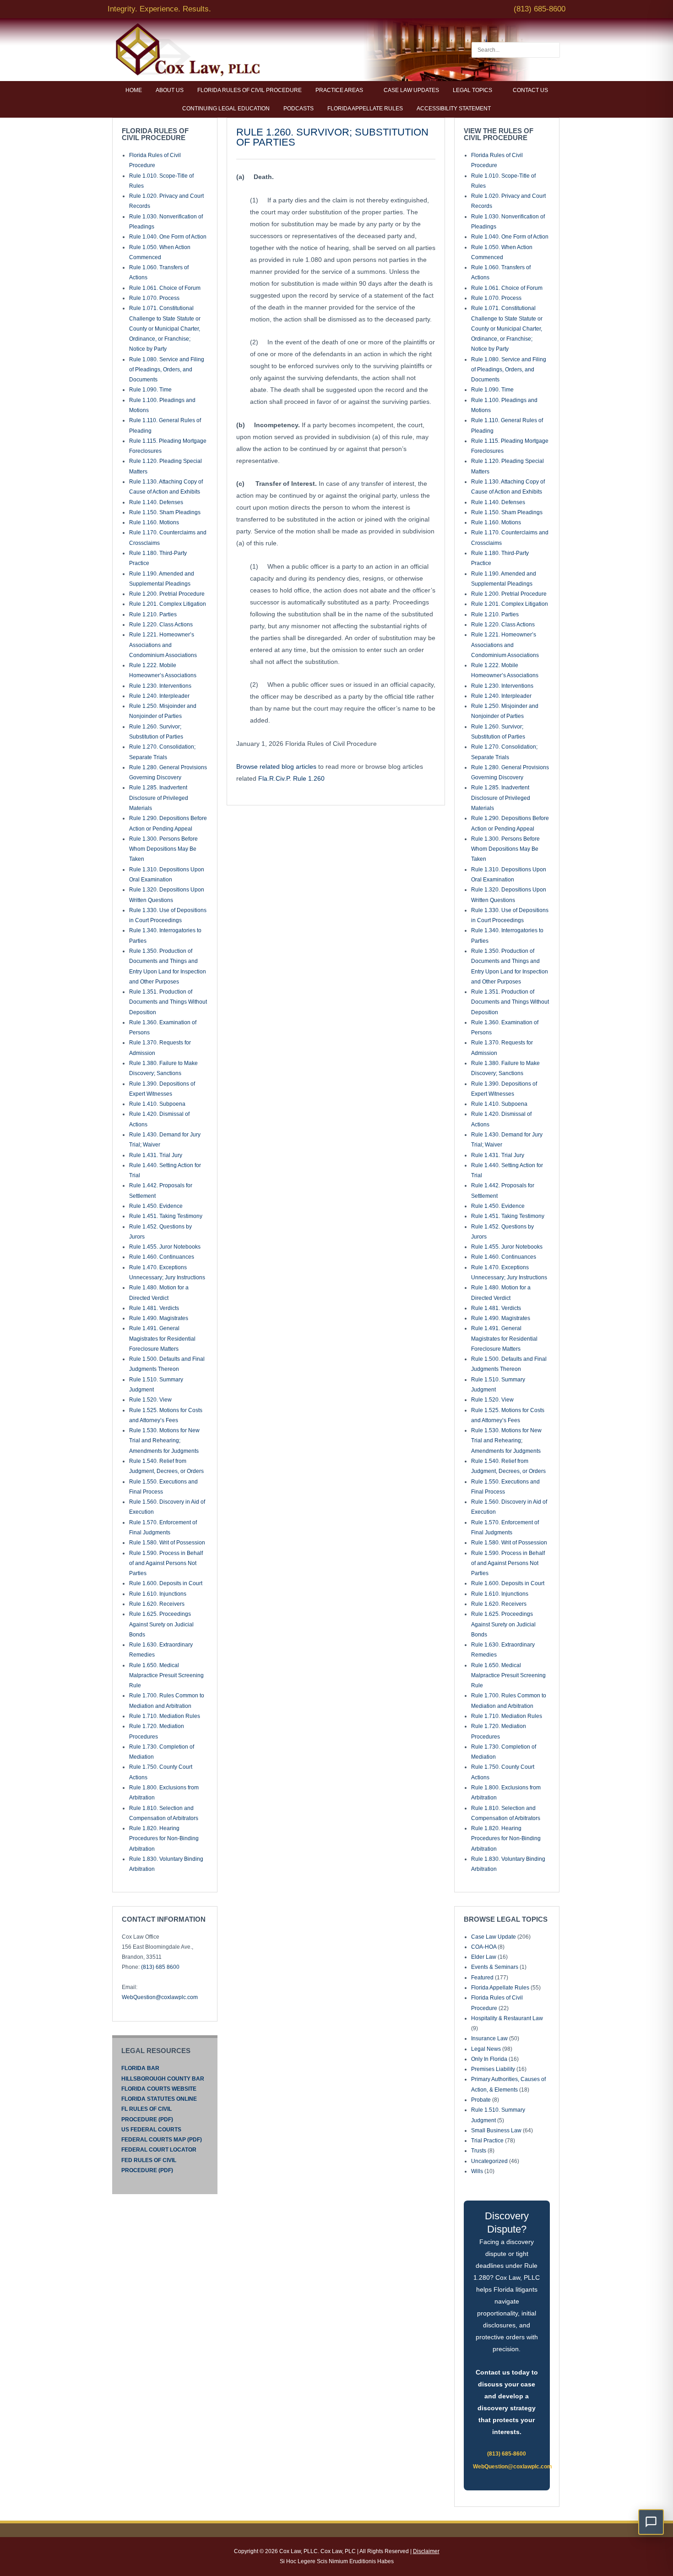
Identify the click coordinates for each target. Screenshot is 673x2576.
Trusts (479, 2151)
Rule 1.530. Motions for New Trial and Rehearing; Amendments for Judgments (164, 1441)
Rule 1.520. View (150, 1400)
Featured (482, 1978)
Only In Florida (489, 2059)
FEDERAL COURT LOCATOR (159, 2150)
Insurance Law (489, 2038)
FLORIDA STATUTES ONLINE (159, 2099)
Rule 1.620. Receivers (157, 1604)
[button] (651, 2522)
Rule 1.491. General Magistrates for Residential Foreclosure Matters (162, 1339)
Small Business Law (496, 2130)
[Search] (555, 50)
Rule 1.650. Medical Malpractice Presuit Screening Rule (166, 1676)
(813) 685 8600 (160, 1967)
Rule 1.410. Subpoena (157, 1104)
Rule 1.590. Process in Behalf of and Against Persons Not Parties (166, 1563)
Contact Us (530, 90)
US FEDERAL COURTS (151, 2130)
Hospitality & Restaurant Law (507, 2018)
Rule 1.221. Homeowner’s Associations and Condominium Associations (163, 645)
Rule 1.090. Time (150, 390)
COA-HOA (484, 1947)
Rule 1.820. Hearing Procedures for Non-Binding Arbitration (164, 1839)
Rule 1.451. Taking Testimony (166, 1216)
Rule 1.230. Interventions (160, 686)
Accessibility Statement (454, 109)
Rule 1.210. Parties (153, 614)
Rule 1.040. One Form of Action (168, 237)
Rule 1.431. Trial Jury (156, 1155)
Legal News (486, 2049)
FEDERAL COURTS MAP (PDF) (162, 2140)
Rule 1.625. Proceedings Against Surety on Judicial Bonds (161, 1624)
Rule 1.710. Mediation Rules (165, 1716)
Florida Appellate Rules (365, 109)
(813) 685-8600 (507, 2454)
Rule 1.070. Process (154, 298)
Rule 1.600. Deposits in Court (166, 1583)
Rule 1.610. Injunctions (158, 1594)
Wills (477, 2171)
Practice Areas (339, 90)
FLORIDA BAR (140, 2068)
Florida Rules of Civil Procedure (250, 90)
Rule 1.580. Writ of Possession (167, 1543)
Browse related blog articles (276, 766)
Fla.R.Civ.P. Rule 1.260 (291, 778)
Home (134, 90)
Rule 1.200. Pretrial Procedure (167, 594)
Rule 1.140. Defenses (156, 502)
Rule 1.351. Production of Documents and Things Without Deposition (168, 1002)
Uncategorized (489, 2161)
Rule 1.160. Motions (154, 522)
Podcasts (299, 109)
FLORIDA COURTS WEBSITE (159, 2089)
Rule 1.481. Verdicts (154, 1308)
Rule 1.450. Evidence (156, 1206)
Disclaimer (426, 2551)
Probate (481, 2100)
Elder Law (484, 1957)
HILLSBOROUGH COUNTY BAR (163, 2079)
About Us (170, 90)
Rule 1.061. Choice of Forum (165, 288)
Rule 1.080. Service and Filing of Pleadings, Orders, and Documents (167, 370)
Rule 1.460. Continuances (162, 1257)
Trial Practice (487, 2141)
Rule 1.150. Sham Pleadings (165, 512)
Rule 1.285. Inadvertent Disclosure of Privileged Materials (159, 798)
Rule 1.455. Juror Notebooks (165, 1247)
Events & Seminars (495, 1967)
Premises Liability (493, 2069)
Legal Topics (472, 90)
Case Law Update (494, 1937)
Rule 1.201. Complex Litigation (168, 604)
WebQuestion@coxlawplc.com (160, 1997)
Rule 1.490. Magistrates (159, 1318)
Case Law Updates (411, 90)
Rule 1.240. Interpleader (159, 696)
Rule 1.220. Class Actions (161, 625)
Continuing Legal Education (226, 109)
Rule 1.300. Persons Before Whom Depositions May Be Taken (163, 849)
